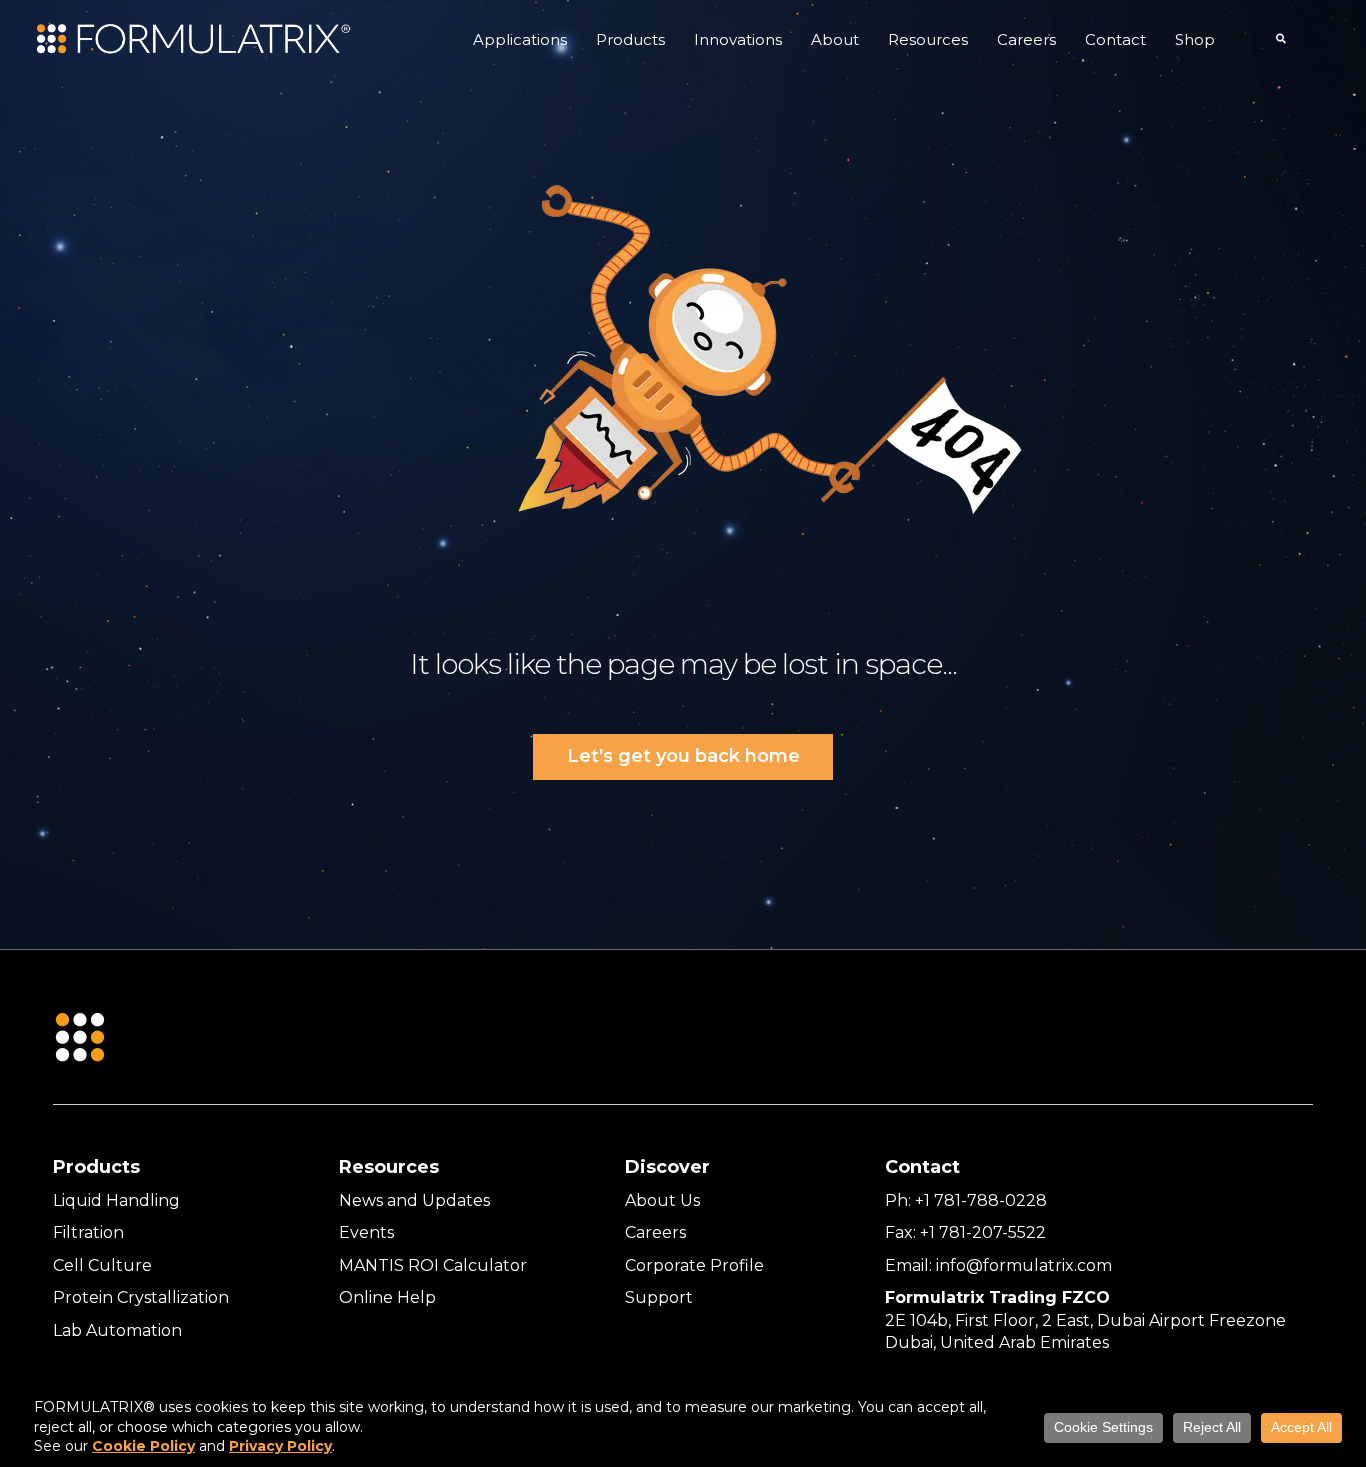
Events (366, 1232)
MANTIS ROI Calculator (433, 1265)
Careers (1026, 39)
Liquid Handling (116, 1200)
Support (659, 1297)
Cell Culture (102, 1265)
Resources (928, 39)
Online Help (387, 1297)
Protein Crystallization (141, 1297)
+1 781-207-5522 (983, 1232)
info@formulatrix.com (1024, 1265)
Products (630, 39)
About (835, 39)
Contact (1115, 39)
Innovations (738, 39)
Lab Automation (117, 1330)
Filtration (88, 1232)
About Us (662, 1200)
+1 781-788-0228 (981, 1200)
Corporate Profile (694, 1265)
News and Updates (414, 1200)
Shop (1195, 39)
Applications (520, 39)
